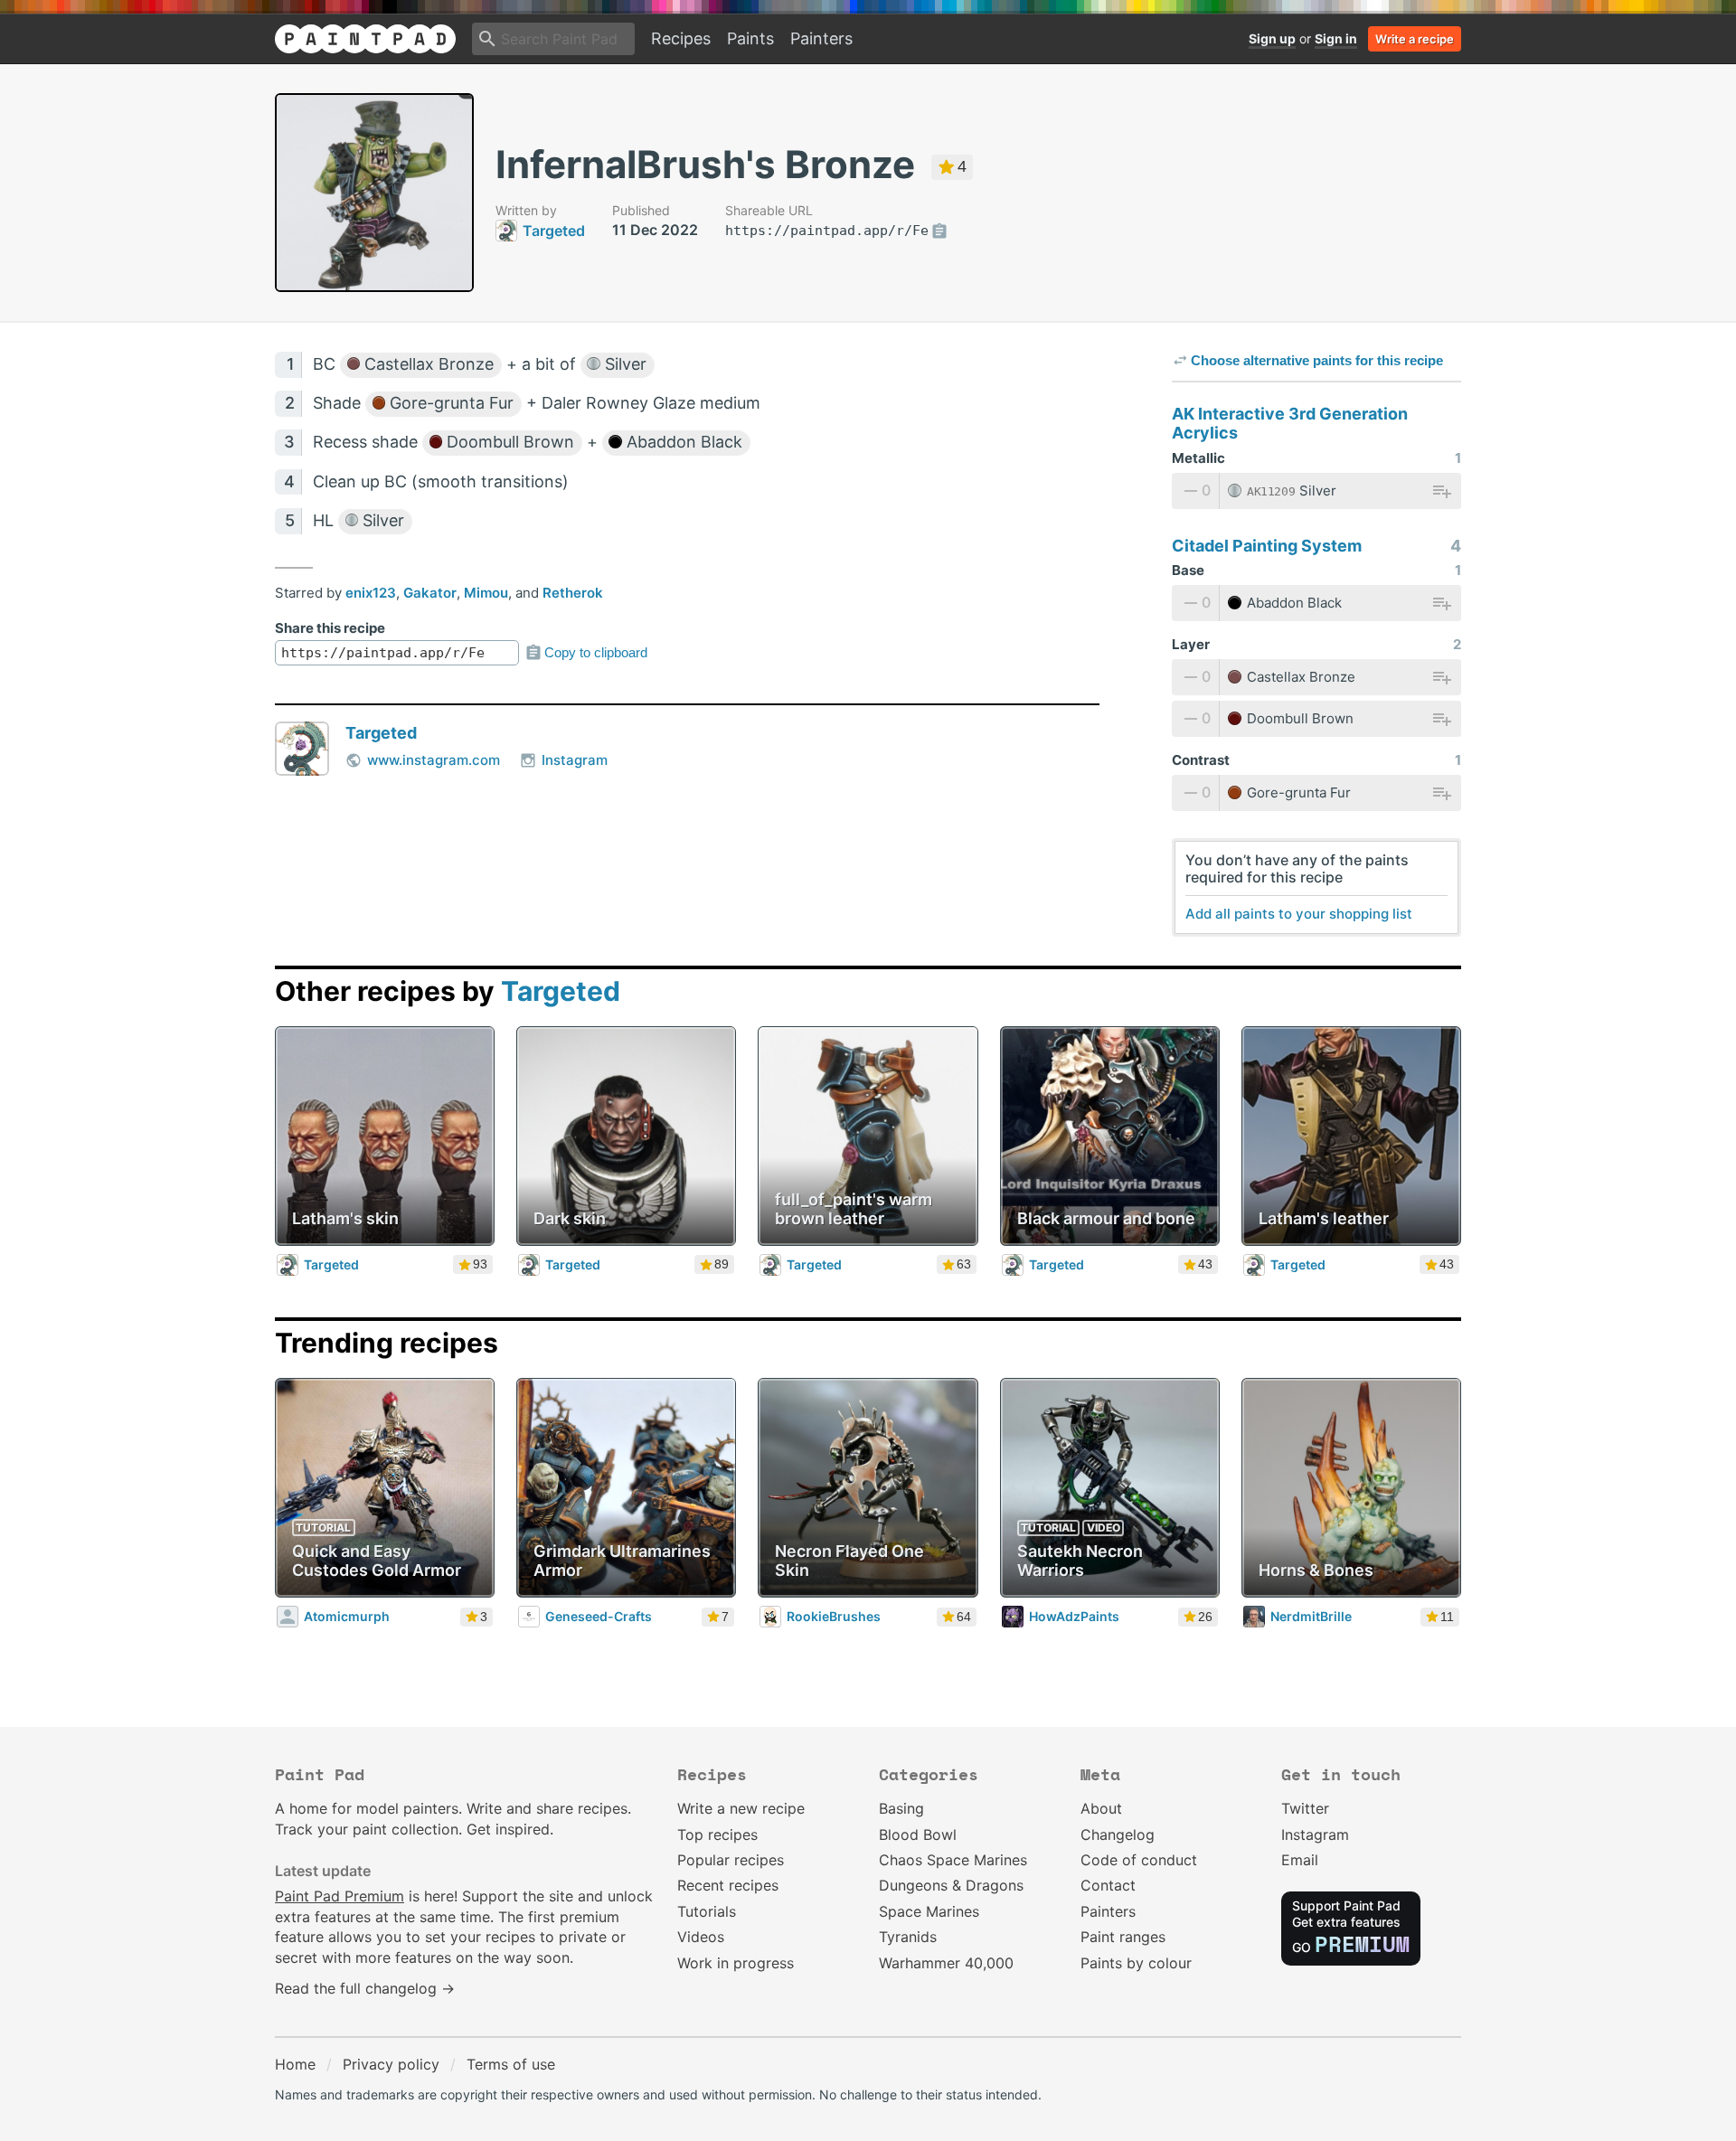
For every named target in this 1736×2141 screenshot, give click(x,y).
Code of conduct (1139, 1860)
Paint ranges (1123, 1937)
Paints (750, 38)
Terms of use (511, 2064)
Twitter (1305, 1808)
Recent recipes (728, 1885)
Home (295, 2064)
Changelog (1118, 1834)
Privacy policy (391, 2064)
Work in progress (736, 1963)
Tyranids (908, 1937)
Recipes (681, 38)
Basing (901, 1808)
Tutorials (707, 1911)
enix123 (371, 593)
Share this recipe (330, 628)
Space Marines (929, 1911)
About (1101, 1808)
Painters (821, 38)
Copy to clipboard (596, 652)
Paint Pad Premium (340, 1896)
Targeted (381, 733)
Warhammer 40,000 (946, 1963)
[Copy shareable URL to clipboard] (939, 231)
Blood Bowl (918, 1834)
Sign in (1336, 38)
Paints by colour (1136, 1963)
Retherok (573, 593)
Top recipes (717, 1834)
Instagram (575, 760)
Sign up (1272, 38)
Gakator (430, 593)
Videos (701, 1937)
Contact (1108, 1885)
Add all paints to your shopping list (1299, 914)
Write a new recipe (741, 1808)
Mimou (486, 593)
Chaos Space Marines (953, 1860)
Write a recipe (1415, 39)
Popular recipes (731, 1860)
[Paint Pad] (365, 39)
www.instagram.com (434, 760)
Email (1300, 1860)
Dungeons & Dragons (951, 1885)
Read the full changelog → (365, 1988)
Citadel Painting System (1267, 546)
